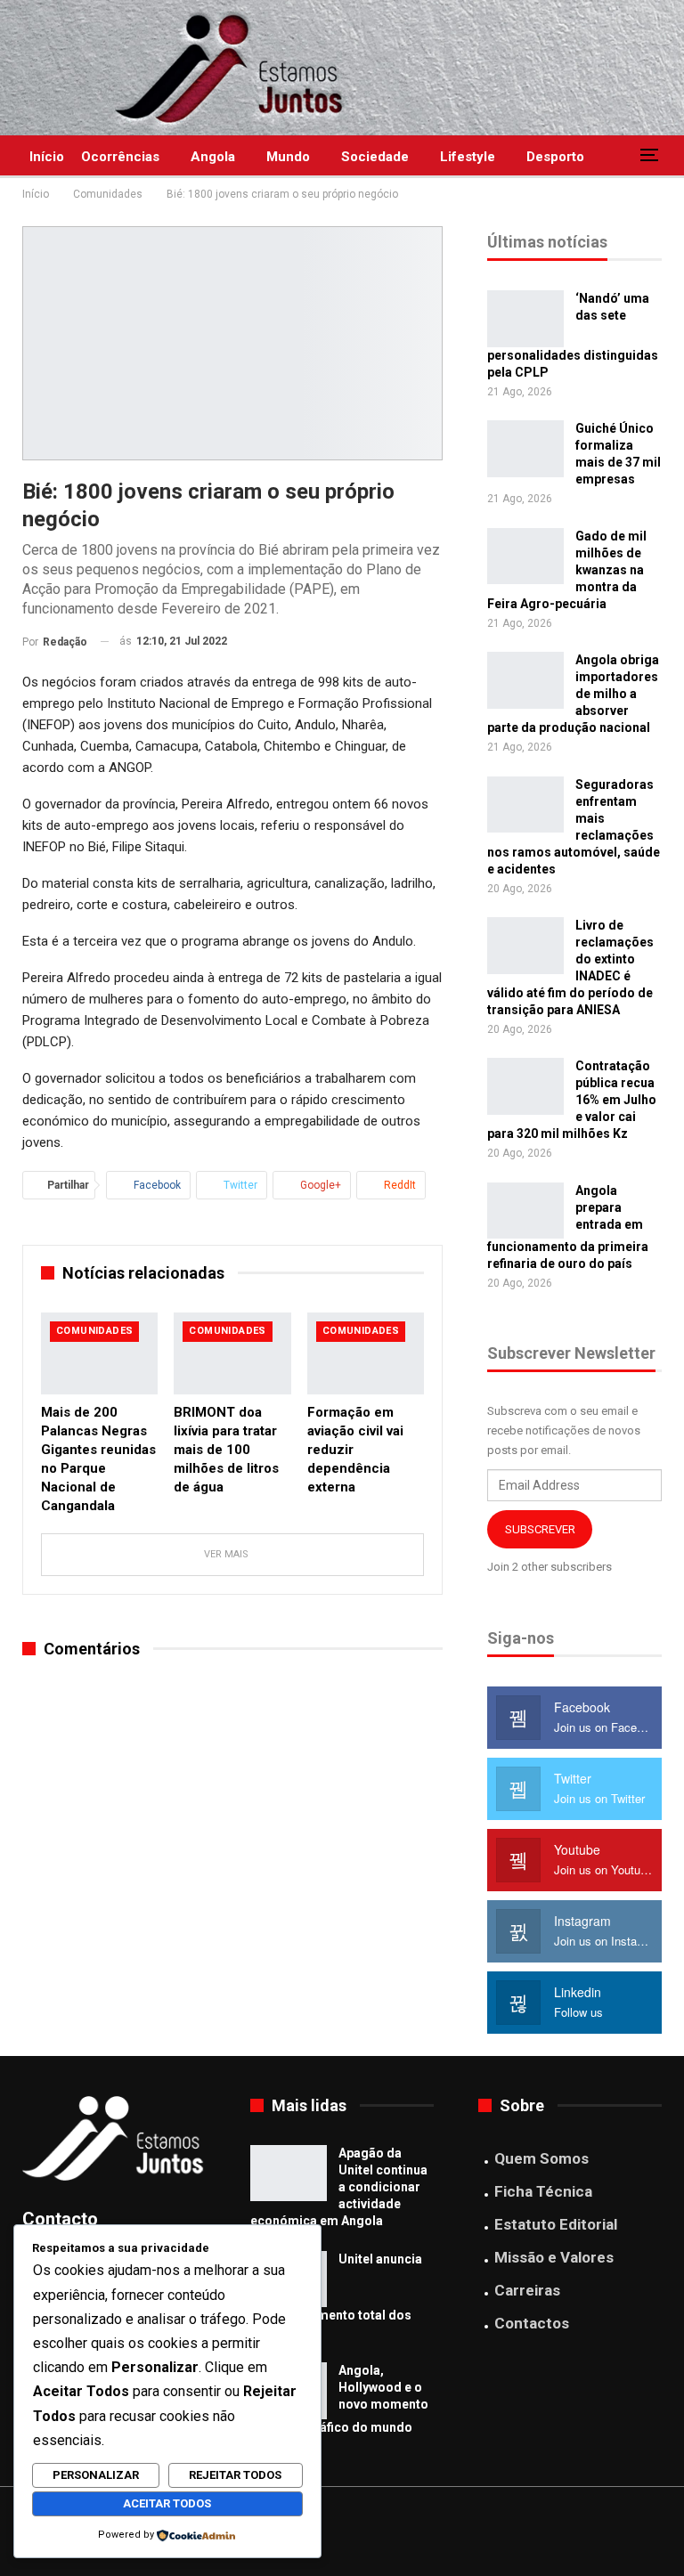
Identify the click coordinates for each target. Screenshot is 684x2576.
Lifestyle (468, 157)
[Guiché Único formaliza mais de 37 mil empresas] (525, 449)
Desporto (555, 157)
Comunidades (94, 1331)
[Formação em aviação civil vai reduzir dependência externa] (366, 1353)
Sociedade (375, 157)
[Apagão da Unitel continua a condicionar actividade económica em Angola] (289, 2174)
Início (47, 157)
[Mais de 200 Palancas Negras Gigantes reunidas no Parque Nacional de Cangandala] (99, 1353)
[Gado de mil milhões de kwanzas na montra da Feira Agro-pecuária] (525, 557)
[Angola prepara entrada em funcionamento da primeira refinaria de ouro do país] (525, 1211)
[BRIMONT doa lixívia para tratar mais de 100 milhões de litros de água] (232, 1353)
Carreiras (527, 2290)
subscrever (540, 1529)
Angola (213, 157)
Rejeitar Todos (235, 2475)
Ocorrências (120, 157)
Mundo (288, 157)
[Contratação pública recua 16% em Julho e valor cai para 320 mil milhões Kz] (525, 1086)
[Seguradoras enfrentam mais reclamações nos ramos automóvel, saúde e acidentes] (525, 805)
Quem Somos (541, 2158)
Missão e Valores (554, 2257)
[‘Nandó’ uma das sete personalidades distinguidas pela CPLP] (525, 319)
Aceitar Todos (167, 2503)
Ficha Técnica (543, 2191)
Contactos (532, 2323)
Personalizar (96, 2475)
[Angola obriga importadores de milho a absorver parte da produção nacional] (525, 680)
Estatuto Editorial (556, 2224)
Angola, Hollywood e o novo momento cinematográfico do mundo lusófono (339, 2407)
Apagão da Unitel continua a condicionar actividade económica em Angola (339, 2187)
